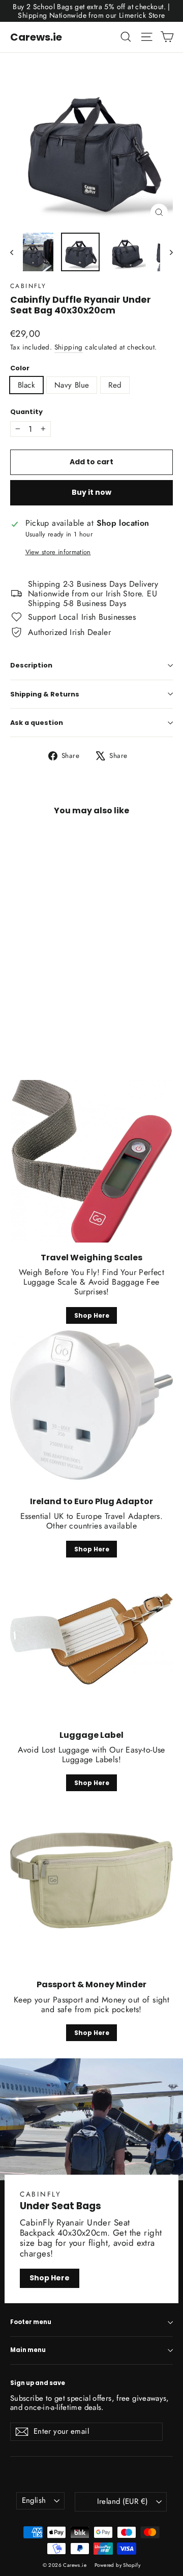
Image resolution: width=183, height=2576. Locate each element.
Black (26, 385)
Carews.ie (36, 37)
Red (115, 385)
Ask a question (37, 723)
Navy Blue (72, 385)
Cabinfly (28, 286)
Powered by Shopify (117, 2565)
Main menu (28, 2350)
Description (31, 665)
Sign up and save (38, 2383)
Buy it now (91, 492)
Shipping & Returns (45, 694)
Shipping (69, 347)
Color (20, 368)
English (34, 2500)
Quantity (26, 412)
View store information (58, 552)
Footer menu (31, 2322)
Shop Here (92, 1315)
